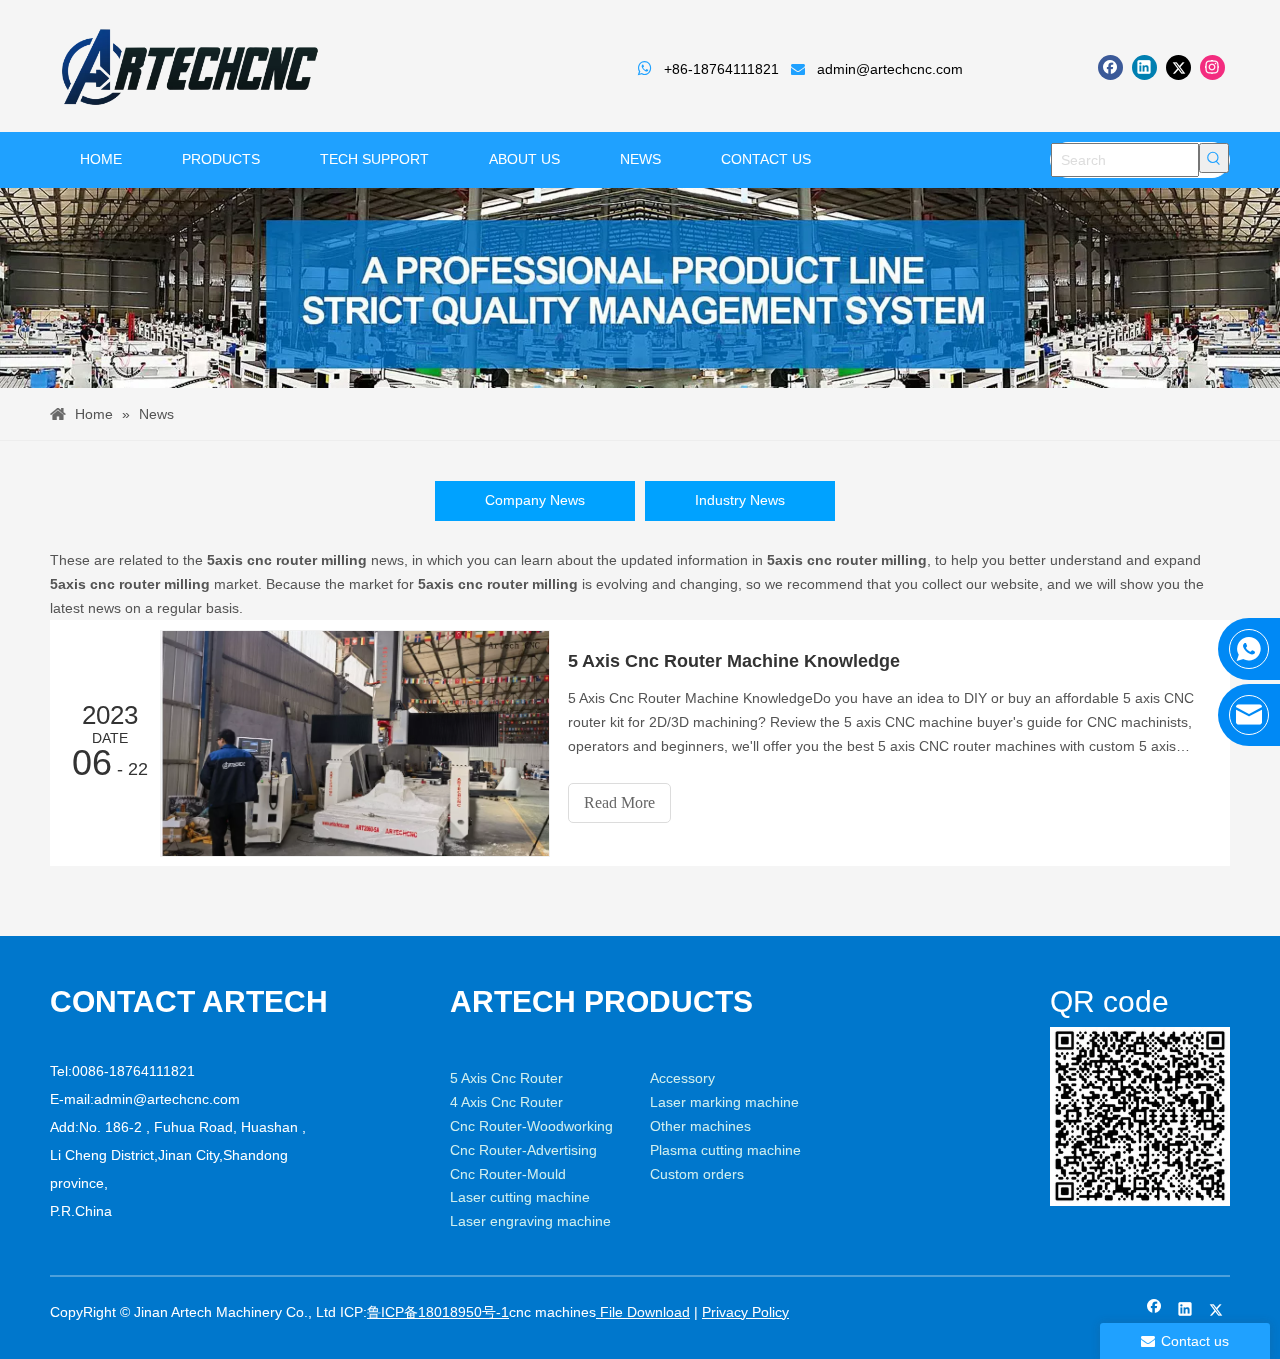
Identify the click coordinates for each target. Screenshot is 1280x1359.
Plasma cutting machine (725, 1150)
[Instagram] (1212, 67)
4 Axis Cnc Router (506, 1102)
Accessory (682, 1078)
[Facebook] (1110, 67)
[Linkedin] (1144, 67)
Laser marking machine (724, 1102)
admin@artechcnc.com (890, 69)
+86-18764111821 (721, 69)
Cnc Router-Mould (508, 1174)
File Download (643, 1312)
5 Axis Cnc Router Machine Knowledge (734, 661)
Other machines (700, 1126)
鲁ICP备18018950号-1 (438, 1312)
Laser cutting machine (520, 1197)
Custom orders (697, 1174)
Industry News (740, 500)
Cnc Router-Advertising (523, 1150)
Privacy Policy (745, 1312)
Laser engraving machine (530, 1221)
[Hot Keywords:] (1214, 158)
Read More (619, 802)
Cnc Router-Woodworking (531, 1126)
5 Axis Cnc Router (506, 1078)
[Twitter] (1178, 67)
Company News (535, 500)
